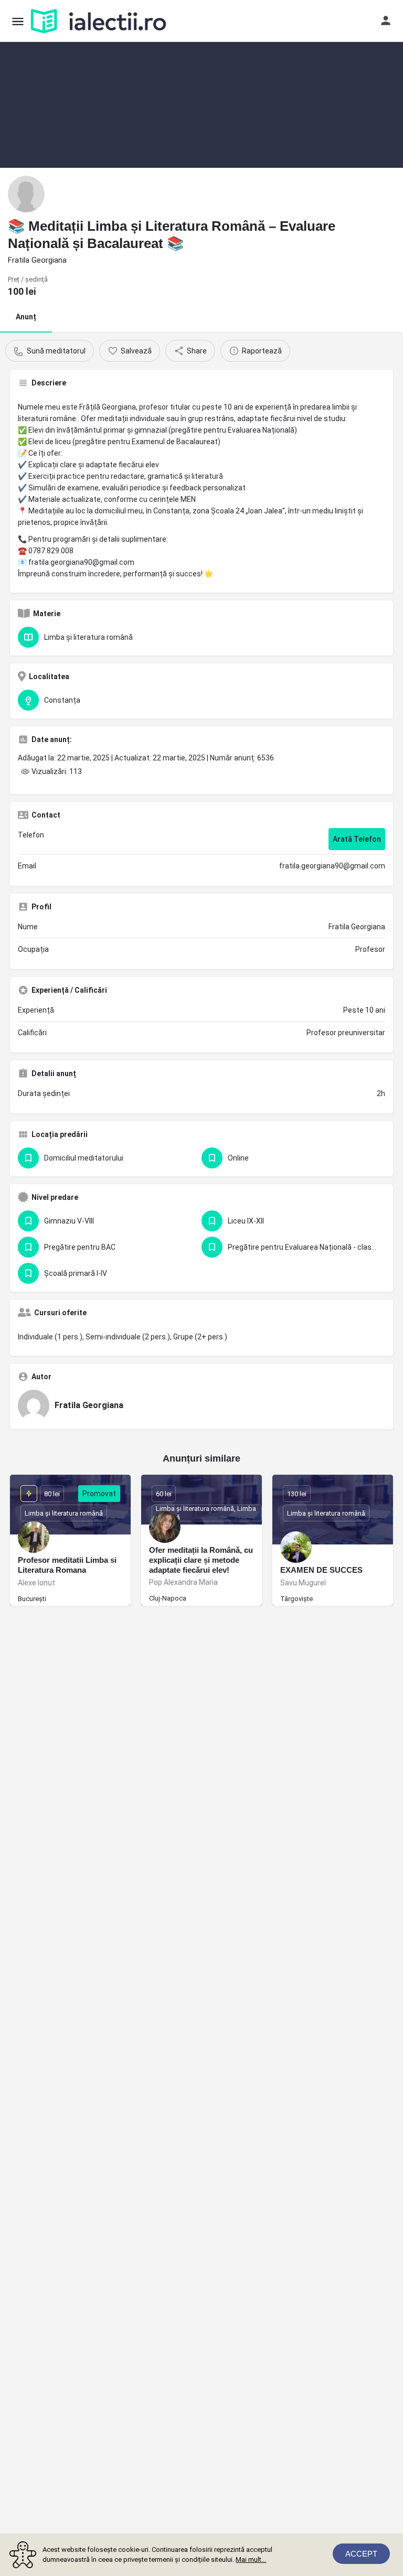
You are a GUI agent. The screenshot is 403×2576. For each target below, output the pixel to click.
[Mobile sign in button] (386, 20)
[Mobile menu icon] (18, 21)
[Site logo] (100, 21)
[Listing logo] (26, 194)
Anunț (26, 317)
